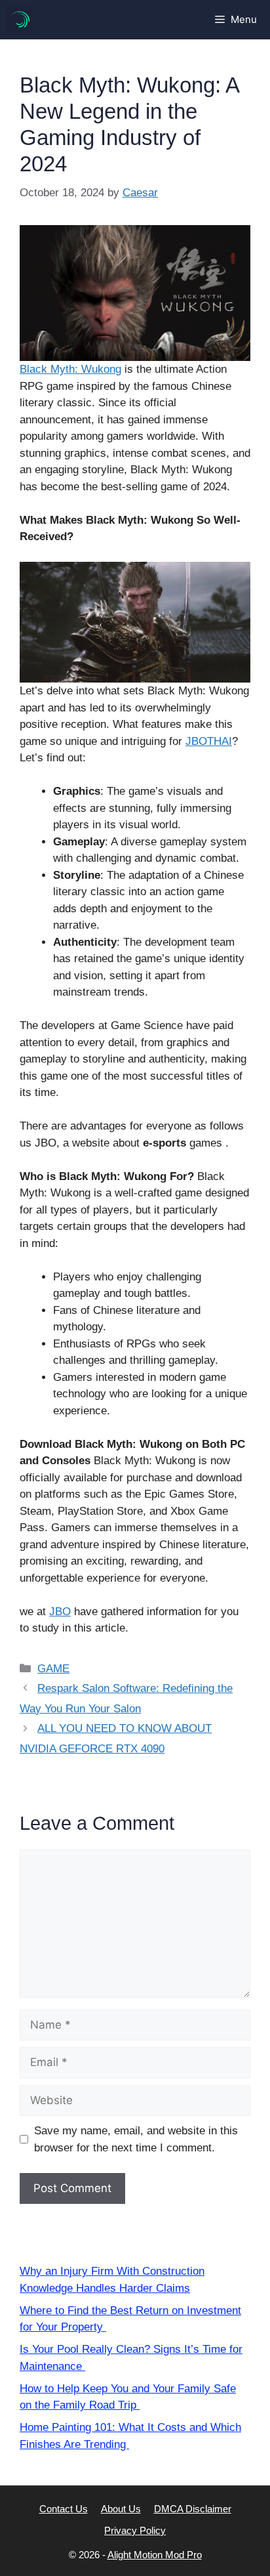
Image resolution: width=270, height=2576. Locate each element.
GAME (53, 1669)
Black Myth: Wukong (70, 369)
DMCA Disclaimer (193, 2509)
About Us (121, 2509)
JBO (60, 1612)
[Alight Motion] (20, 20)
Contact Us (64, 2509)
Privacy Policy (135, 2530)
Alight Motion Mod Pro (155, 2555)
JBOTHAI (209, 741)
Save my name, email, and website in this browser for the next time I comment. (136, 2139)
